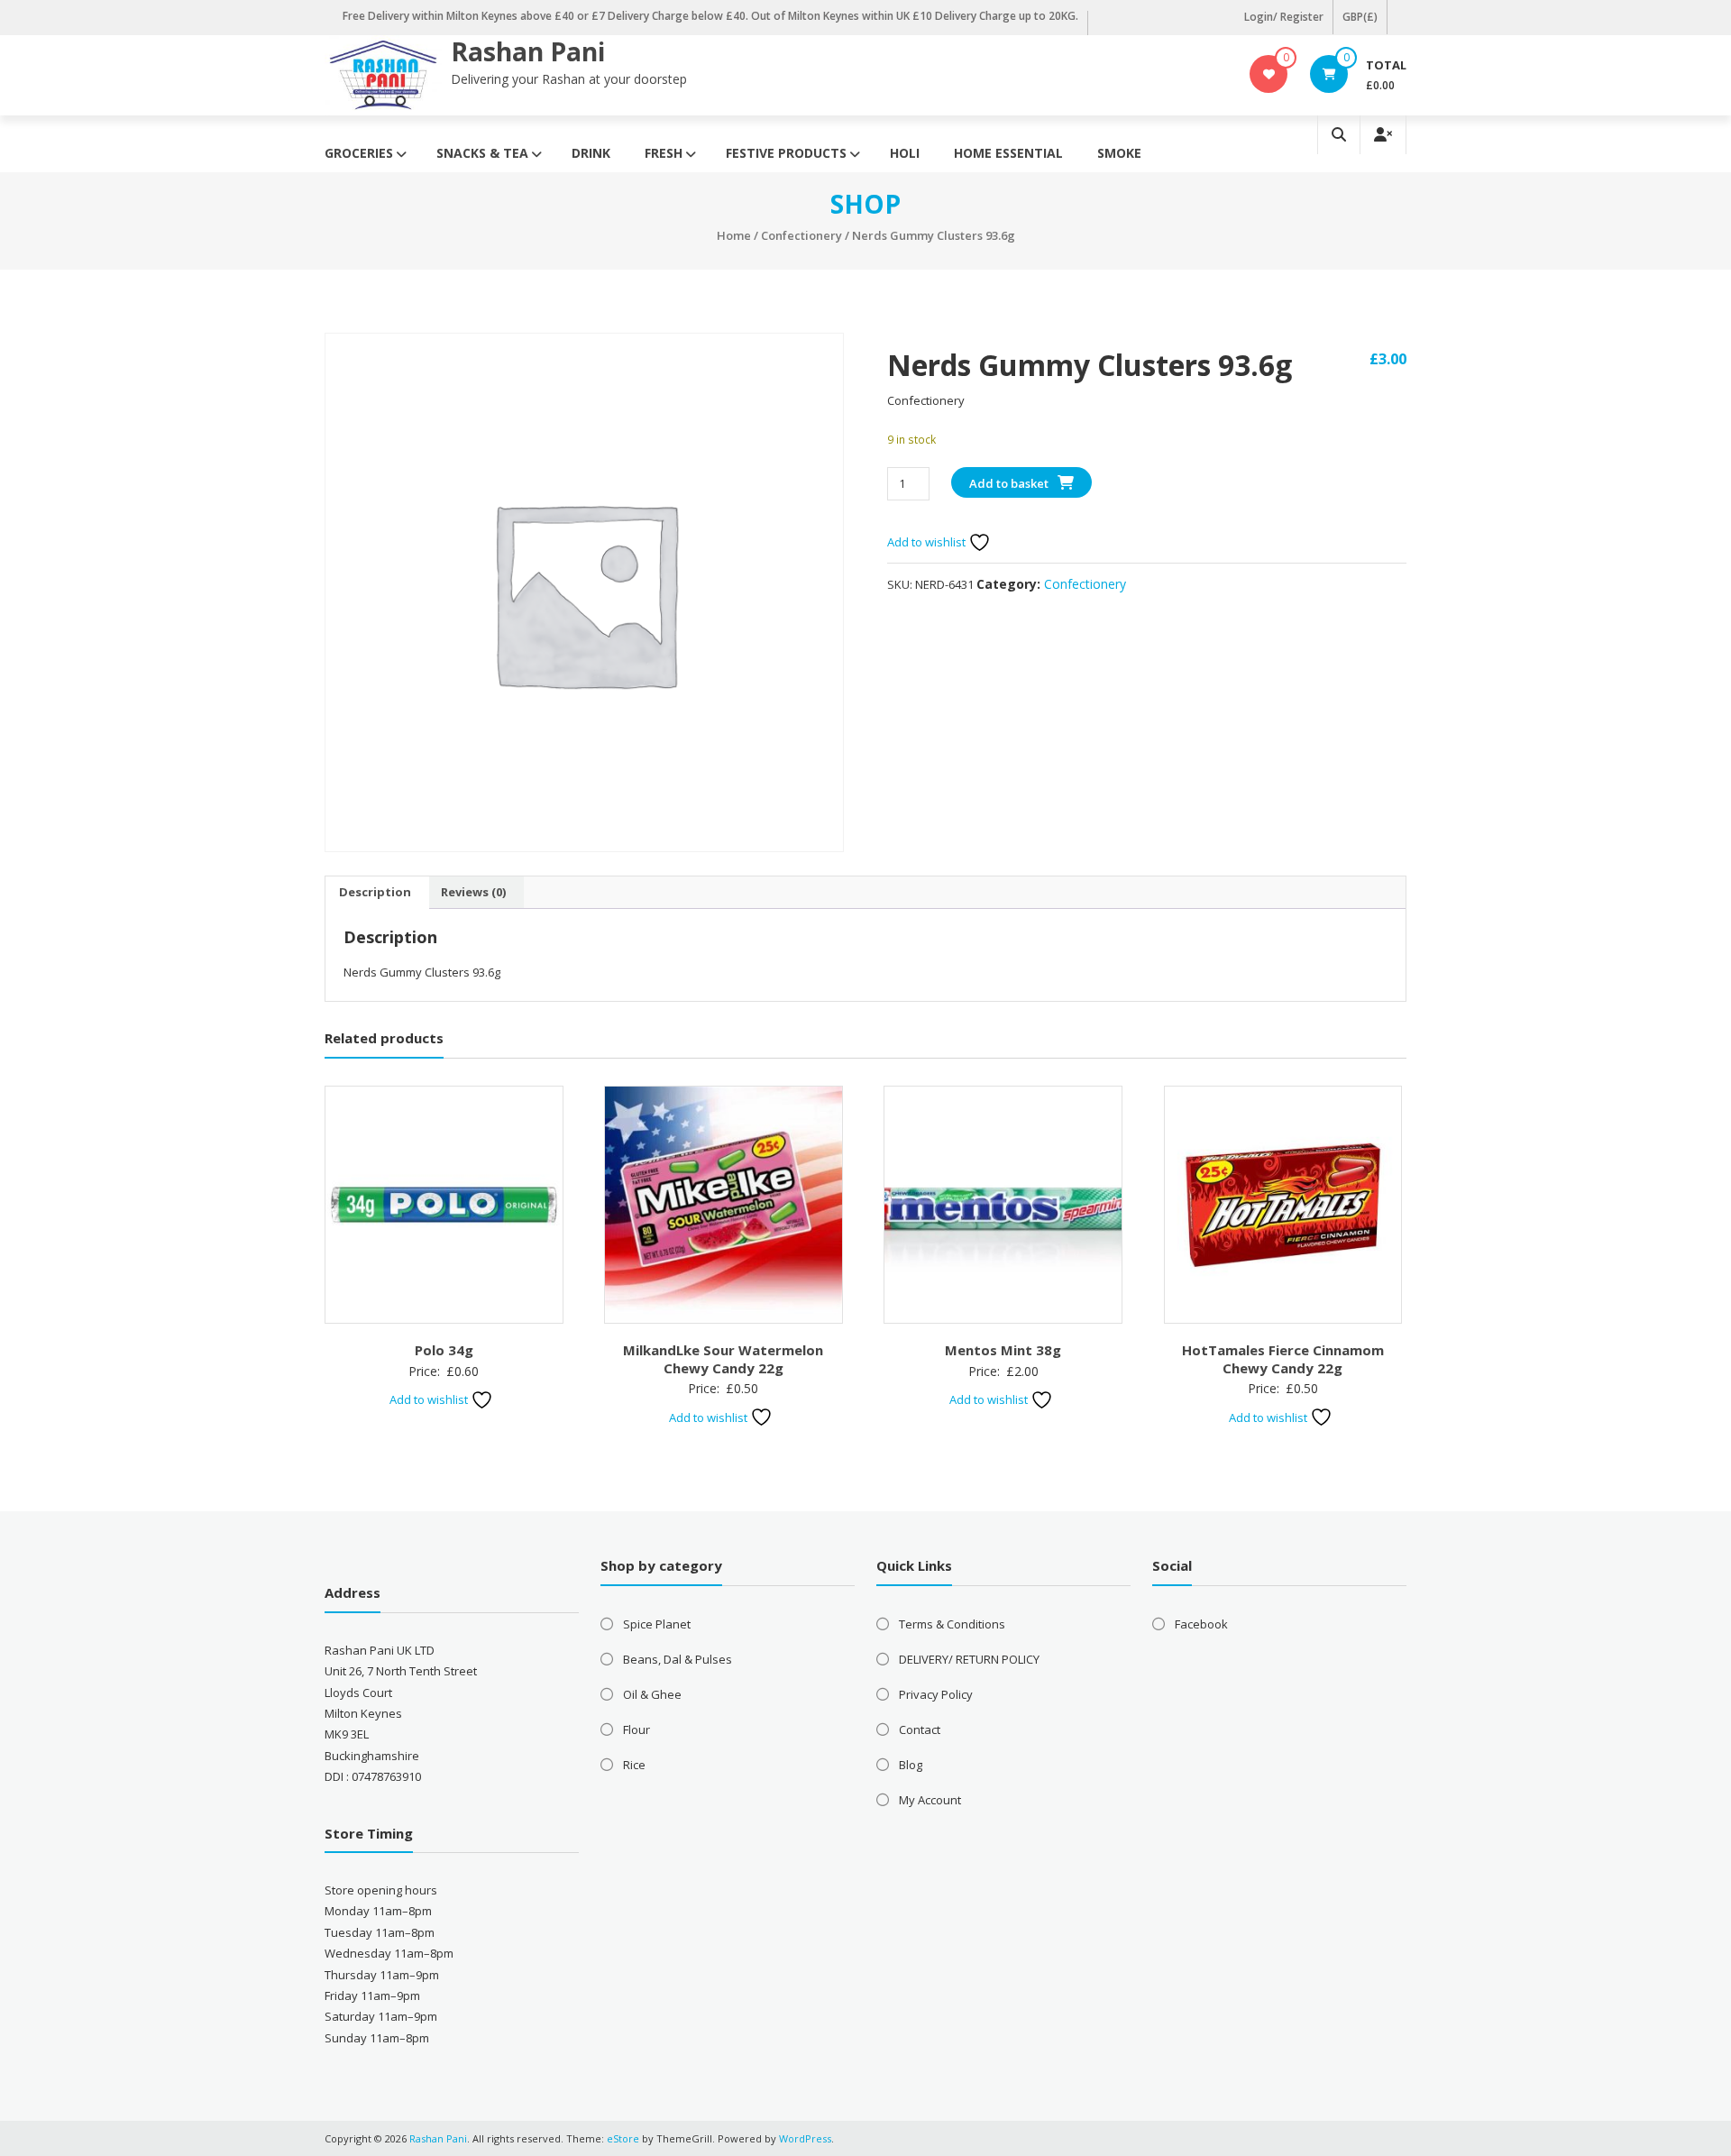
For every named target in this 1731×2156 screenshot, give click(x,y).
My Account (930, 1800)
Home (734, 235)
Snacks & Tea (482, 153)
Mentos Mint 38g (1003, 1350)
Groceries (359, 153)
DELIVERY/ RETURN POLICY (969, 1659)
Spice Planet (657, 1624)
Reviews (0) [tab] (473, 892)
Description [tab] (375, 892)
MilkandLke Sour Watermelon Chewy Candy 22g (723, 1359)
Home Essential (1008, 153)
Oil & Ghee (652, 1694)
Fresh (664, 153)
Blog (911, 1765)
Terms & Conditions (952, 1624)
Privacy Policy (936, 1694)
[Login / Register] (1383, 135)
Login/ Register (1284, 17)
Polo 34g (444, 1350)
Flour (637, 1729)
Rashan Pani (528, 51)
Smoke (1119, 153)
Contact (920, 1729)
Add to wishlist (928, 542)
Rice (634, 1765)
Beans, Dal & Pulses (678, 1659)
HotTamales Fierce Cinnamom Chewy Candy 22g (1283, 1359)
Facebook (1201, 1624)
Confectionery (801, 235)
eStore (623, 2138)
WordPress (805, 2138)
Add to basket (1009, 483)
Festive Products (786, 153)
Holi (905, 153)
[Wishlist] (1269, 74)
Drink (591, 153)
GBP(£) (1360, 17)
